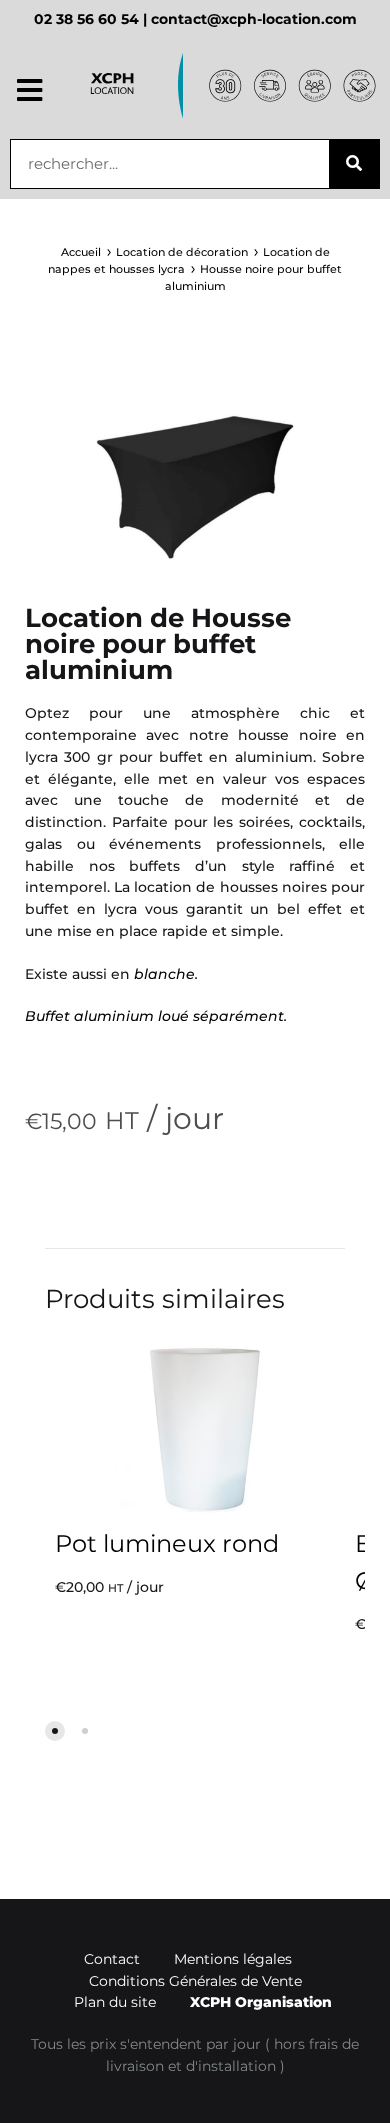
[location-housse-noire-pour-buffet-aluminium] (195, 480)
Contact (112, 1959)
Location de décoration (182, 252)
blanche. (166, 974)
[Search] (354, 164)
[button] (30, 91)
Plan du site (115, 2002)
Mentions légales (233, 1959)
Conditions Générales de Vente (195, 1981)
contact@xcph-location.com (254, 19)
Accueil (81, 252)
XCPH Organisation (261, 2002)
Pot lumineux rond (167, 1543)
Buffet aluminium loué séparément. (156, 1016)
